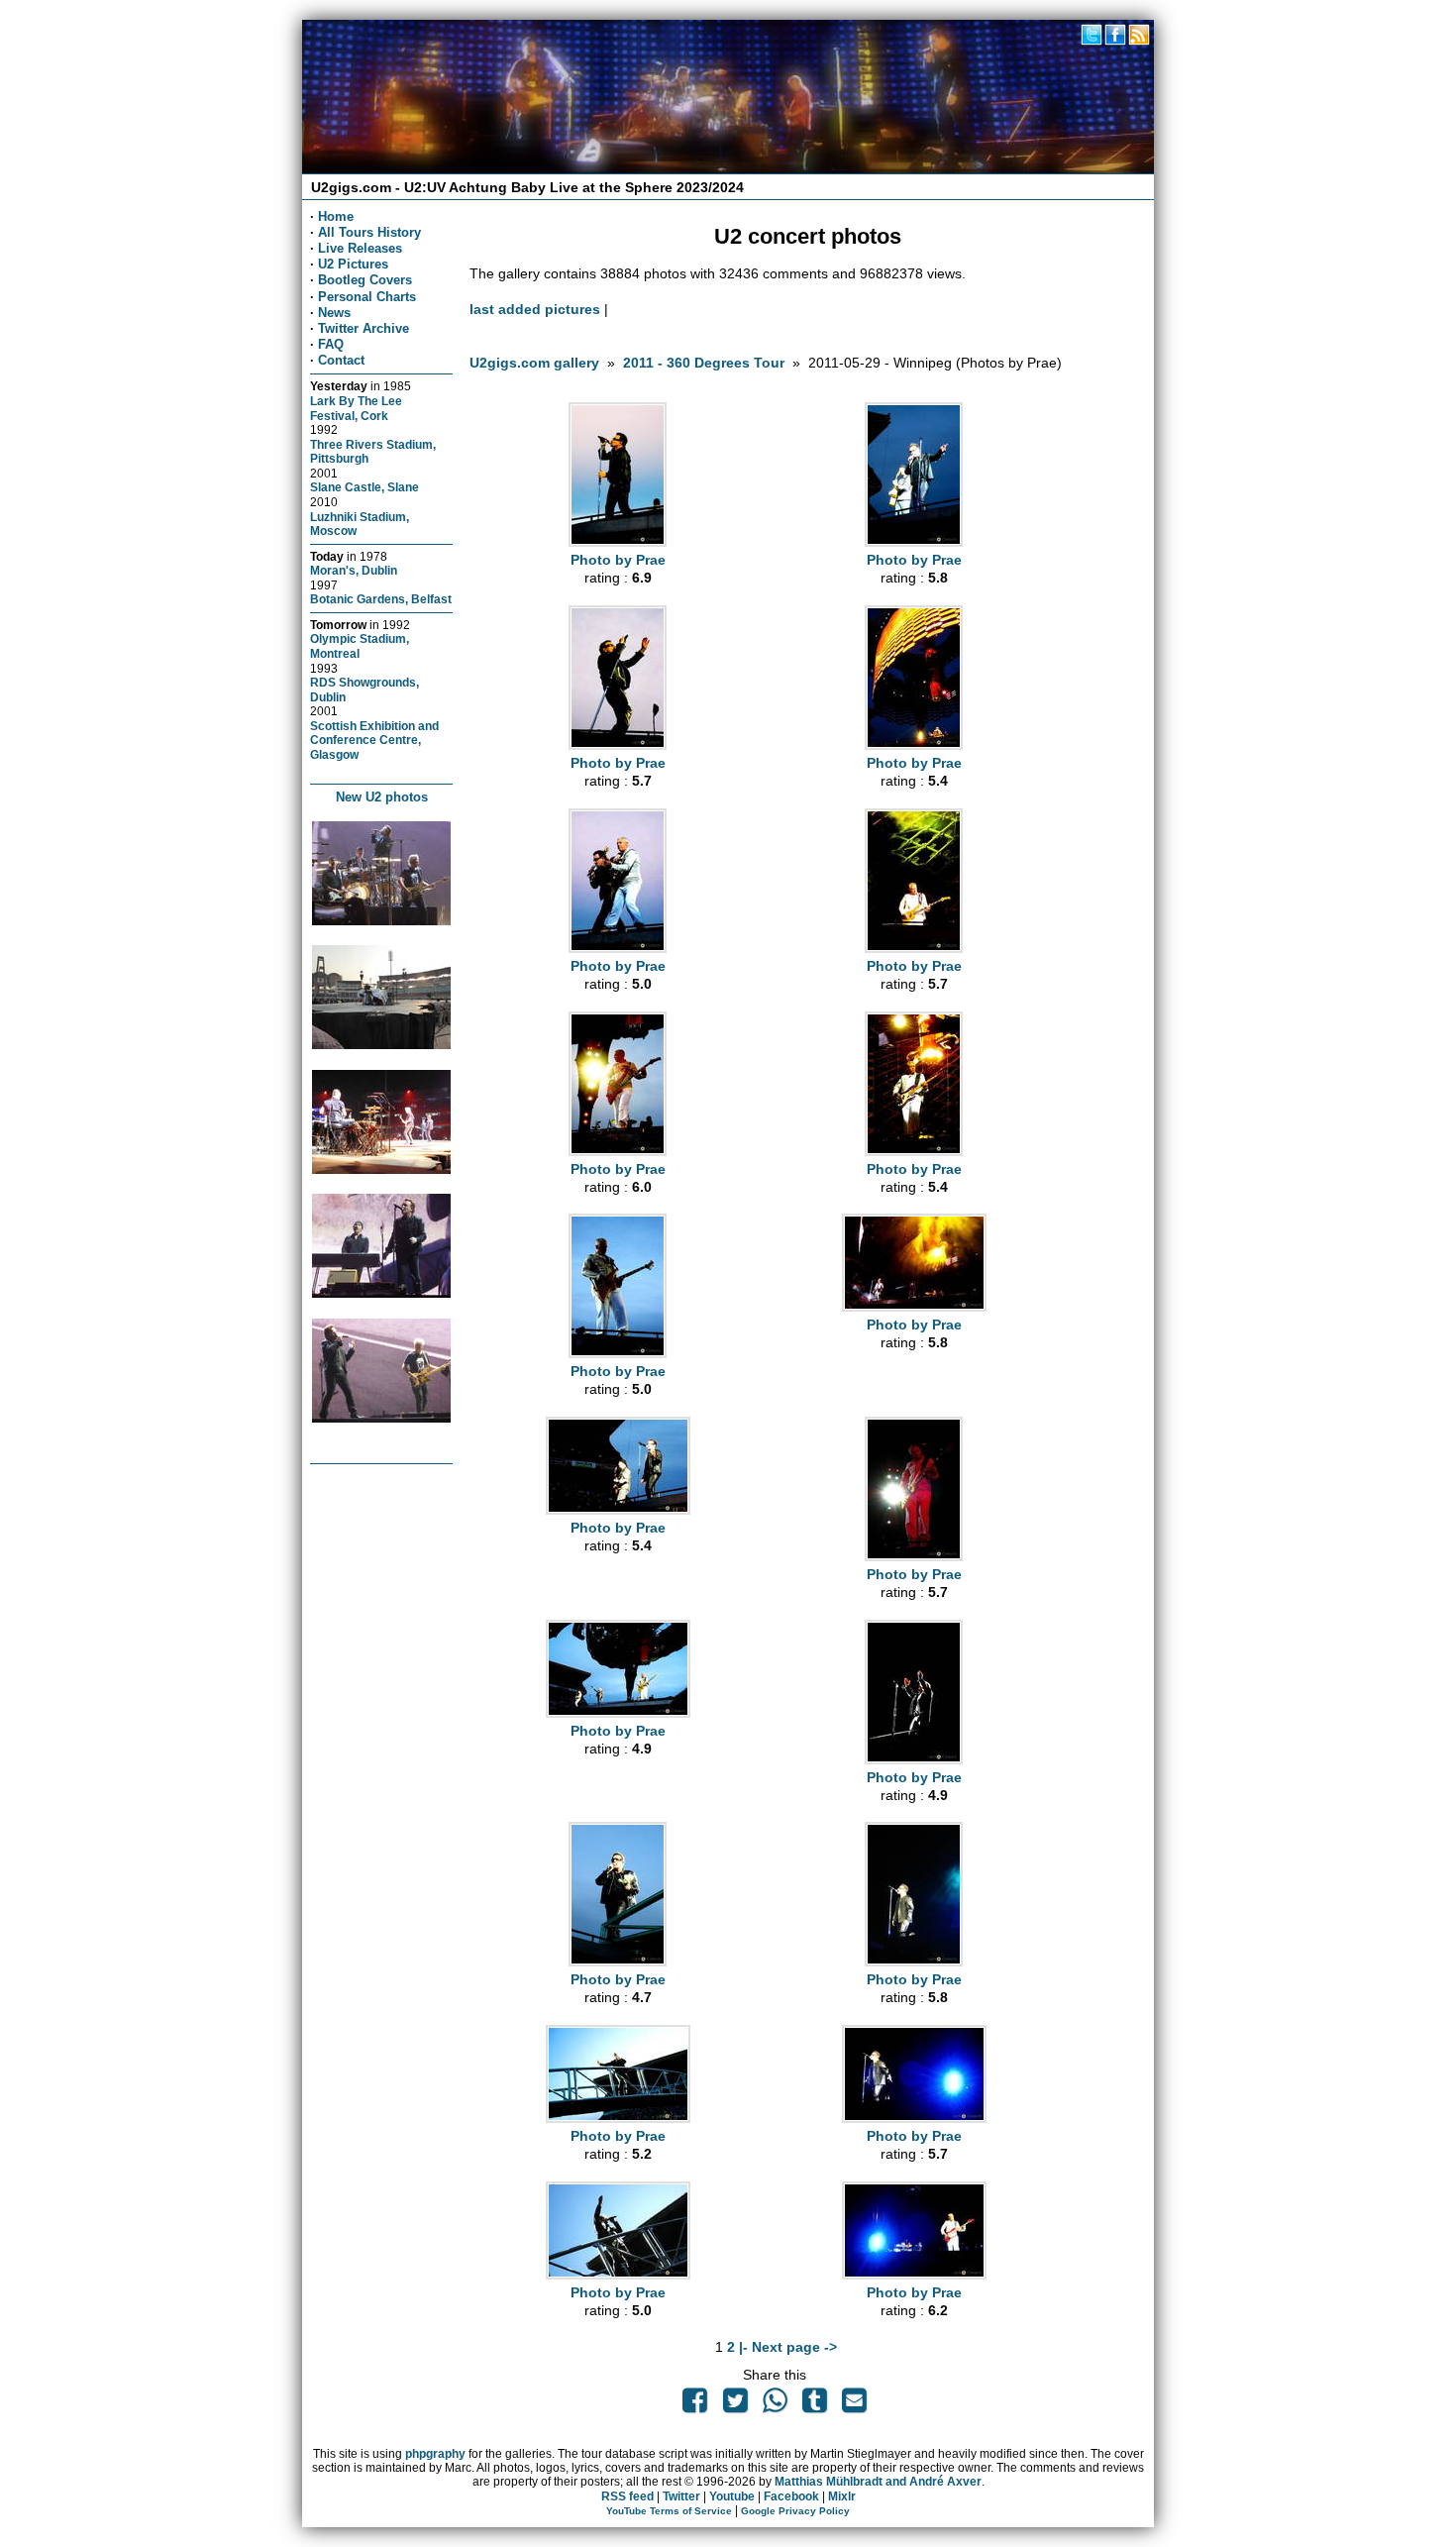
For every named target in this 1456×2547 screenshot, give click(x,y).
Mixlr (842, 2496)
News (334, 313)
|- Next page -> (788, 2347)
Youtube (732, 2496)
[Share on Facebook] (695, 2405)
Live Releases (360, 248)
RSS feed (627, 2496)
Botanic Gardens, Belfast (381, 599)
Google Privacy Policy (795, 2511)
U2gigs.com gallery (534, 363)
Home (336, 216)
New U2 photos (382, 797)
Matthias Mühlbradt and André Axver (878, 2482)
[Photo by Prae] (618, 542)
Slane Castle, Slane (364, 487)
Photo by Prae (618, 560)
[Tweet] (735, 2405)
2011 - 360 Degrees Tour (704, 363)
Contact (341, 360)
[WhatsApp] (775, 2405)
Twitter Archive (364, 328)
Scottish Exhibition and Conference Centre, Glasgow (374, 740)
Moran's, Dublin (354, 570)
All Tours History (369, 232)
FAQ (331, 344)
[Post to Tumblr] (815, 2405)
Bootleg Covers (365, 280)
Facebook (791, 2496)
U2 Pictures (353, 264)
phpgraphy (435, 2454)
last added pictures (535, 309)
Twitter (681, 2496)
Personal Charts (367, 297)
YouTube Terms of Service (669, 2511)
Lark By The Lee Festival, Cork (356, 408)
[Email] (855, 2405)
